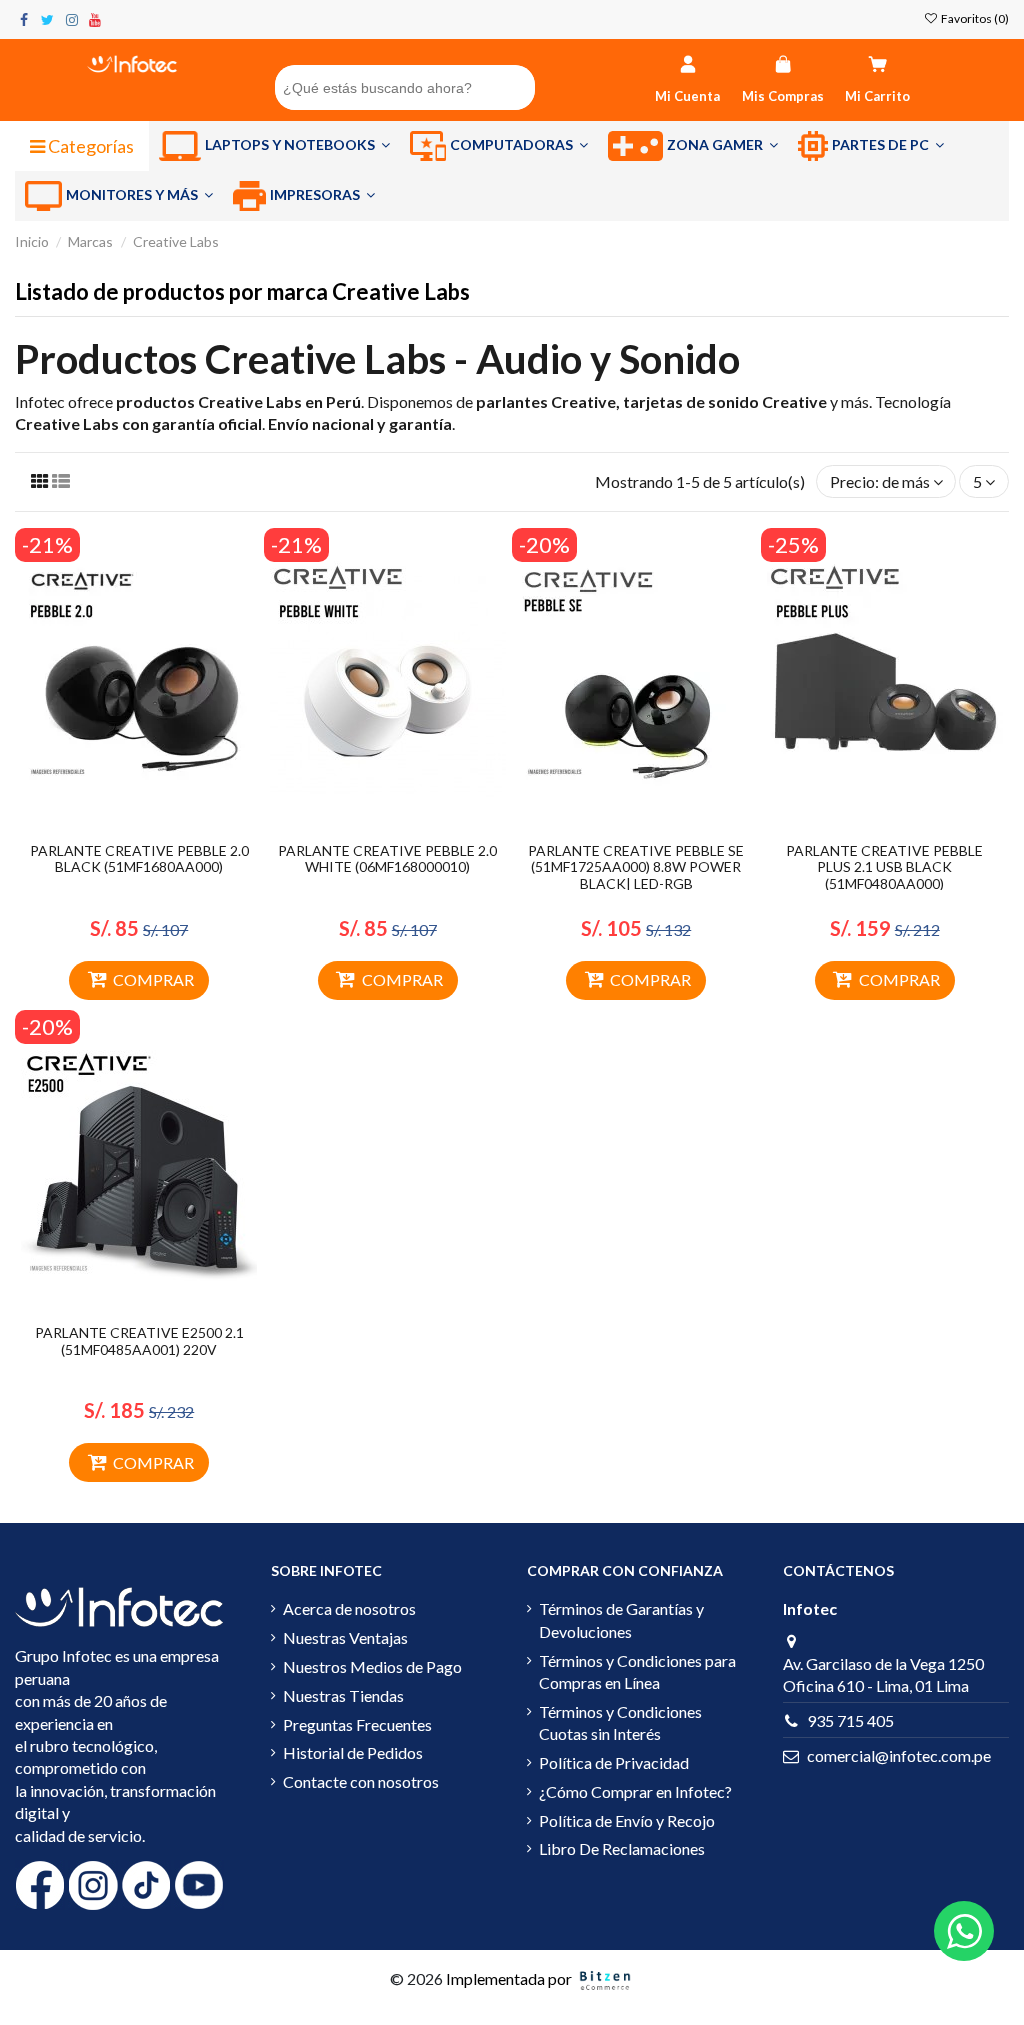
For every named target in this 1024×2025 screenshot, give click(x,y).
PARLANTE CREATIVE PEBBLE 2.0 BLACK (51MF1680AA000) (139, 859)
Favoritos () (974, 18)
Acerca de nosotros (349, 1608)
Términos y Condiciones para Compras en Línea (637, 1671)
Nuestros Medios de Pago (372, 1666)
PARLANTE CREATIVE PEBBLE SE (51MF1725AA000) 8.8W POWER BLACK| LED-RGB (636, 867)
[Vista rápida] (155, 825)
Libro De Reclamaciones (622, 1848)
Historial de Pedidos (353, 1752)
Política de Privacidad (614, 1762)
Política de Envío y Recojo (627, 1820)
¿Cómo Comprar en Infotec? (635, 1791)
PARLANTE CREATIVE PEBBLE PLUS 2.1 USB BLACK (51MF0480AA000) (884, 867)
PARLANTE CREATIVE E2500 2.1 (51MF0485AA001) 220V (139, 1341)
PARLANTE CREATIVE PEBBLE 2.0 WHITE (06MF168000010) (387, 859)
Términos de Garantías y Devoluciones (621, 1619)
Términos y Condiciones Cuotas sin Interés (620, 1722)
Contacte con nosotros (361, 1781)
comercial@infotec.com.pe (899, 1755)
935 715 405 (850, 1720)
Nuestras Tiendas (343, 1695)
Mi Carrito (877, 96)
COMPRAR (153, 979)
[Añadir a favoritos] (123, 825)
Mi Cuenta (687, 96)
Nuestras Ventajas (345, 1637)
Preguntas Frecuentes (357, 1724)
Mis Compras (783, 96)
